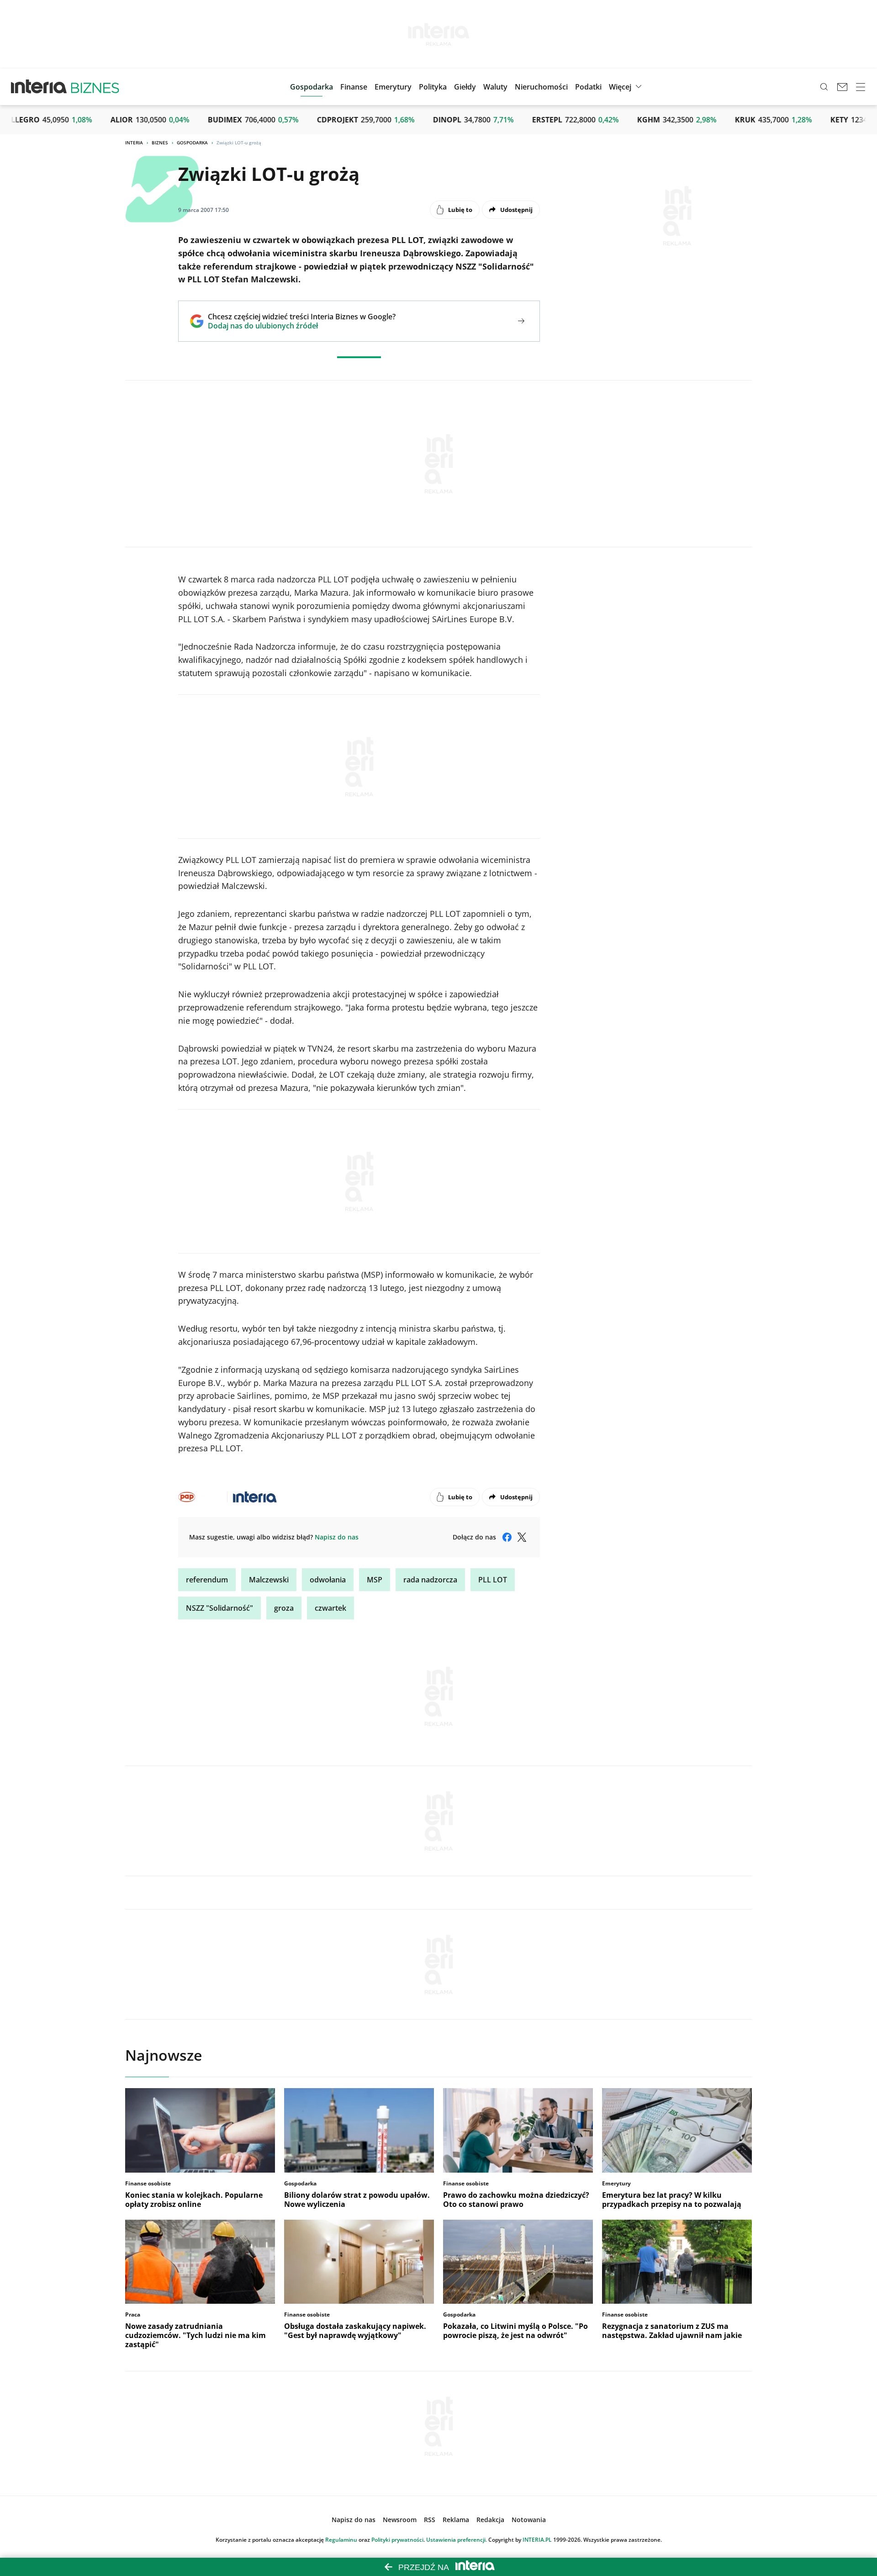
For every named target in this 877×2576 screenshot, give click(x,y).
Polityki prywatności (397, 2540)
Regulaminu (341, 2540)
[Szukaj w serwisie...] (824, 87)
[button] (465, 87)
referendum (207, 1580)
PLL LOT (493, 1580)
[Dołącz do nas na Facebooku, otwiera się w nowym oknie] (507, 1537)
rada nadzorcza (430, 1580)
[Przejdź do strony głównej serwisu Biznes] (95, 87)
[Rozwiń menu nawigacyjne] (861, 87)
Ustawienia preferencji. (457, 2540)
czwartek (330, 1608)
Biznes (160, 143)
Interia (134, 143)
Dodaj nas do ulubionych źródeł (302, 326)
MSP (375, 1580)
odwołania (328, 1580)
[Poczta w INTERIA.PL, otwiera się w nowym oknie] (842, 87)
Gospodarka (192, 143)
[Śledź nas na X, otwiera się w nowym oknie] (522, 1537)
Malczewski (269, 1580)
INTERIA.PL (537, 2540)
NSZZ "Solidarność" (219, 1608)
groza (284, 1608)
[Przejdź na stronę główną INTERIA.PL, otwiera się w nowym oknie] (39, 87)
